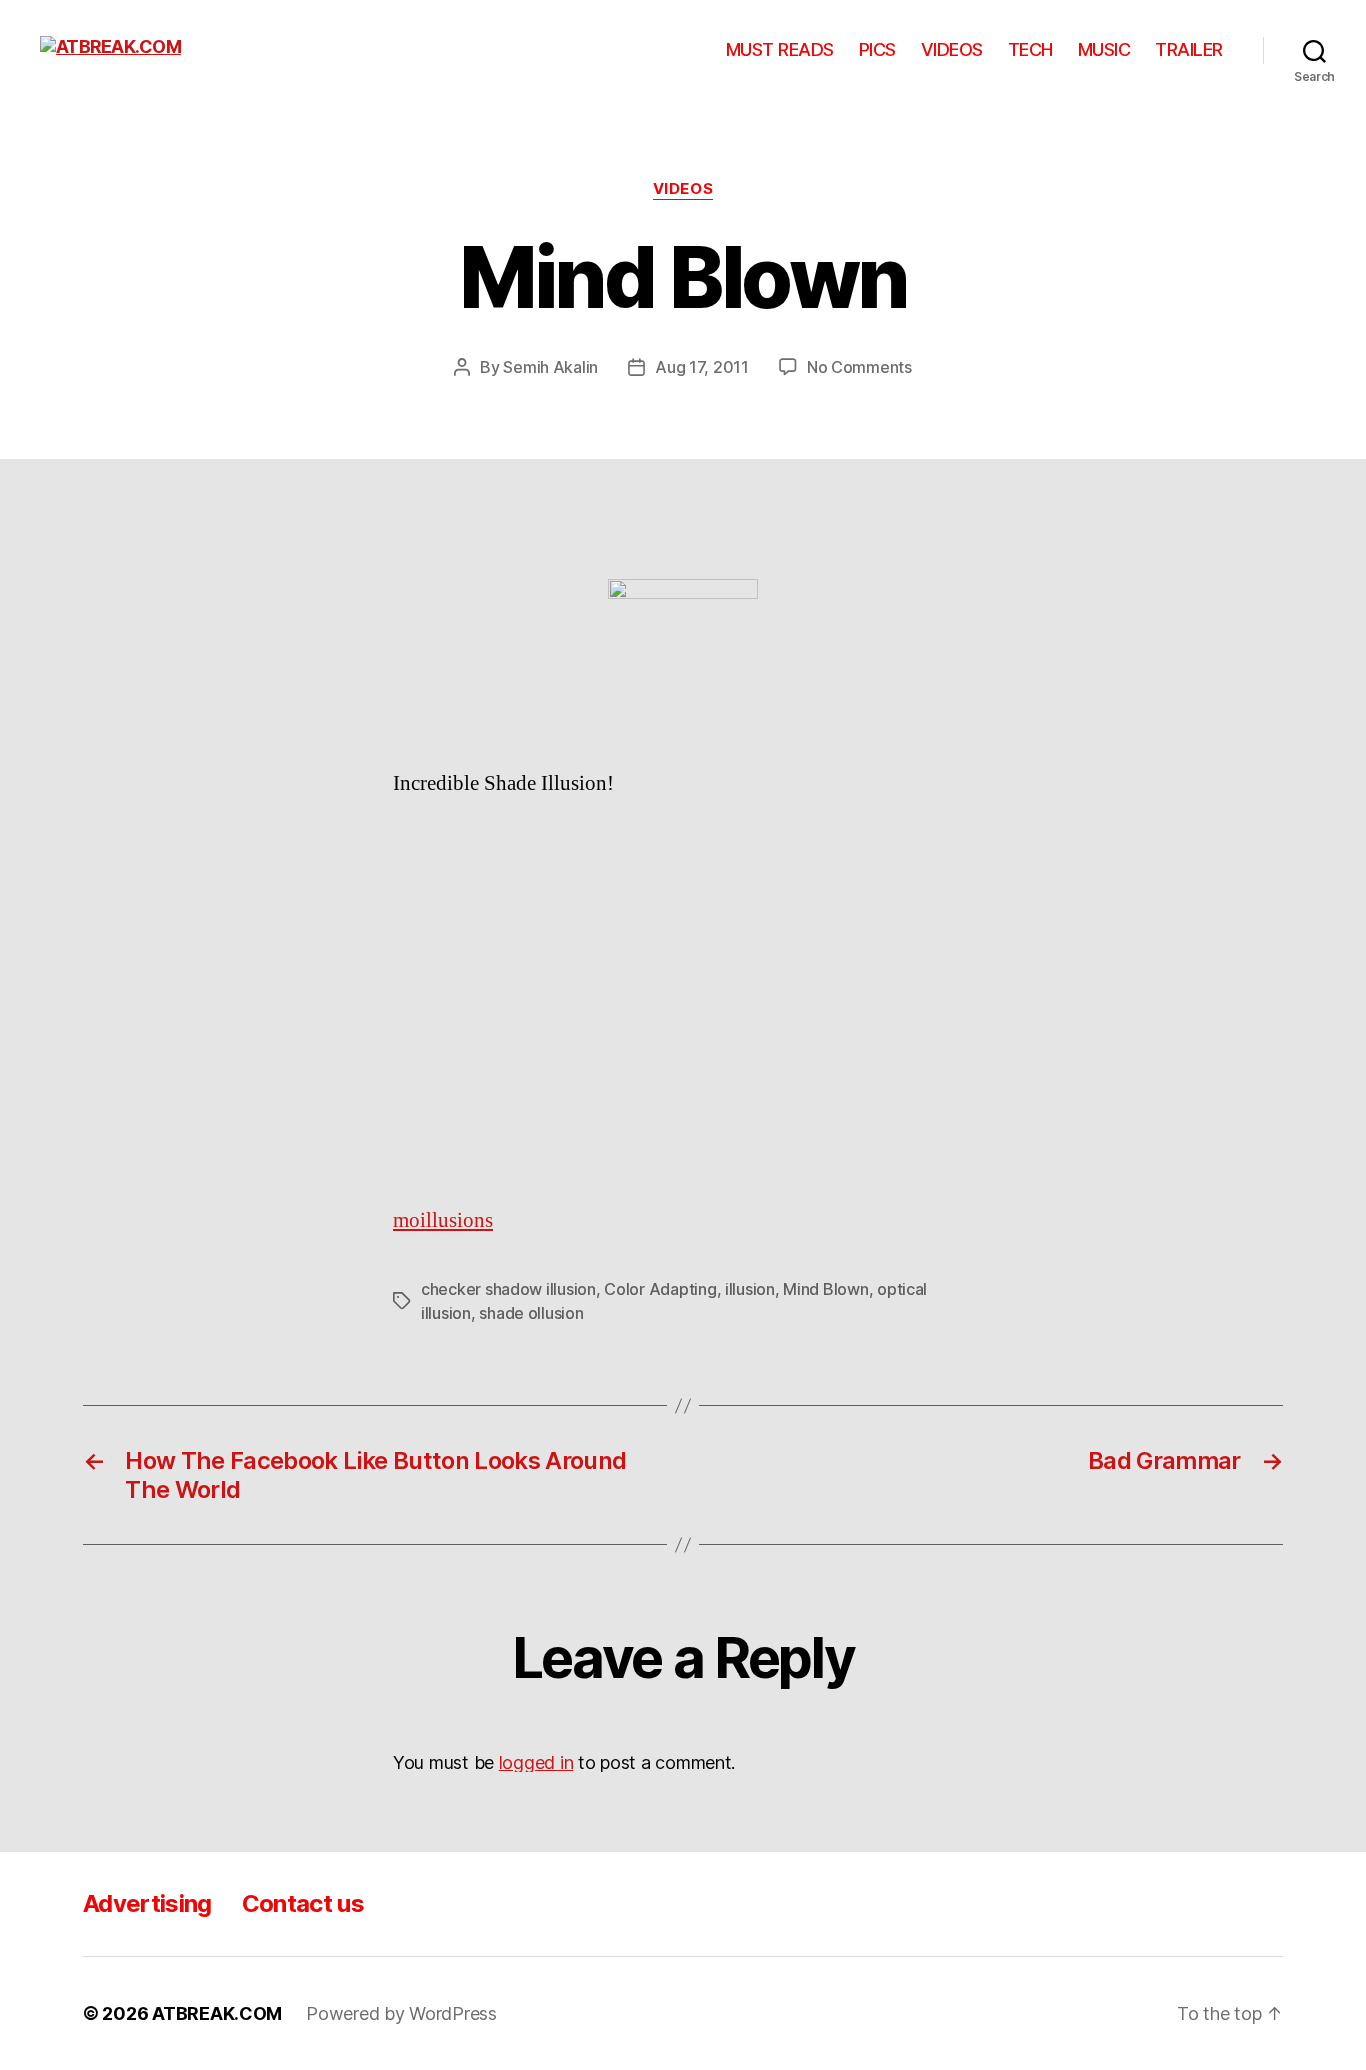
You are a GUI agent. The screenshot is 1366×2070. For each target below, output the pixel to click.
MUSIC (1104, 49)
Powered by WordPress (401, 2013)
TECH (1030, 49)
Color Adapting (660, 1289)
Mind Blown (825, 1289)
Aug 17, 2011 (702, 367)
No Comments (859, 367)
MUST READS (780, 49)
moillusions (443, 1220)
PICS (877, 49)
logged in (536, 1762)
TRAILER (1189, 49)
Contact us (303, 1903)
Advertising (147, 1903)
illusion (750, 1289)
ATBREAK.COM (217, 2013)
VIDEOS (952, 49)
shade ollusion (531, 1313)
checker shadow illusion (508, 1289)
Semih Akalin (550, 367)
